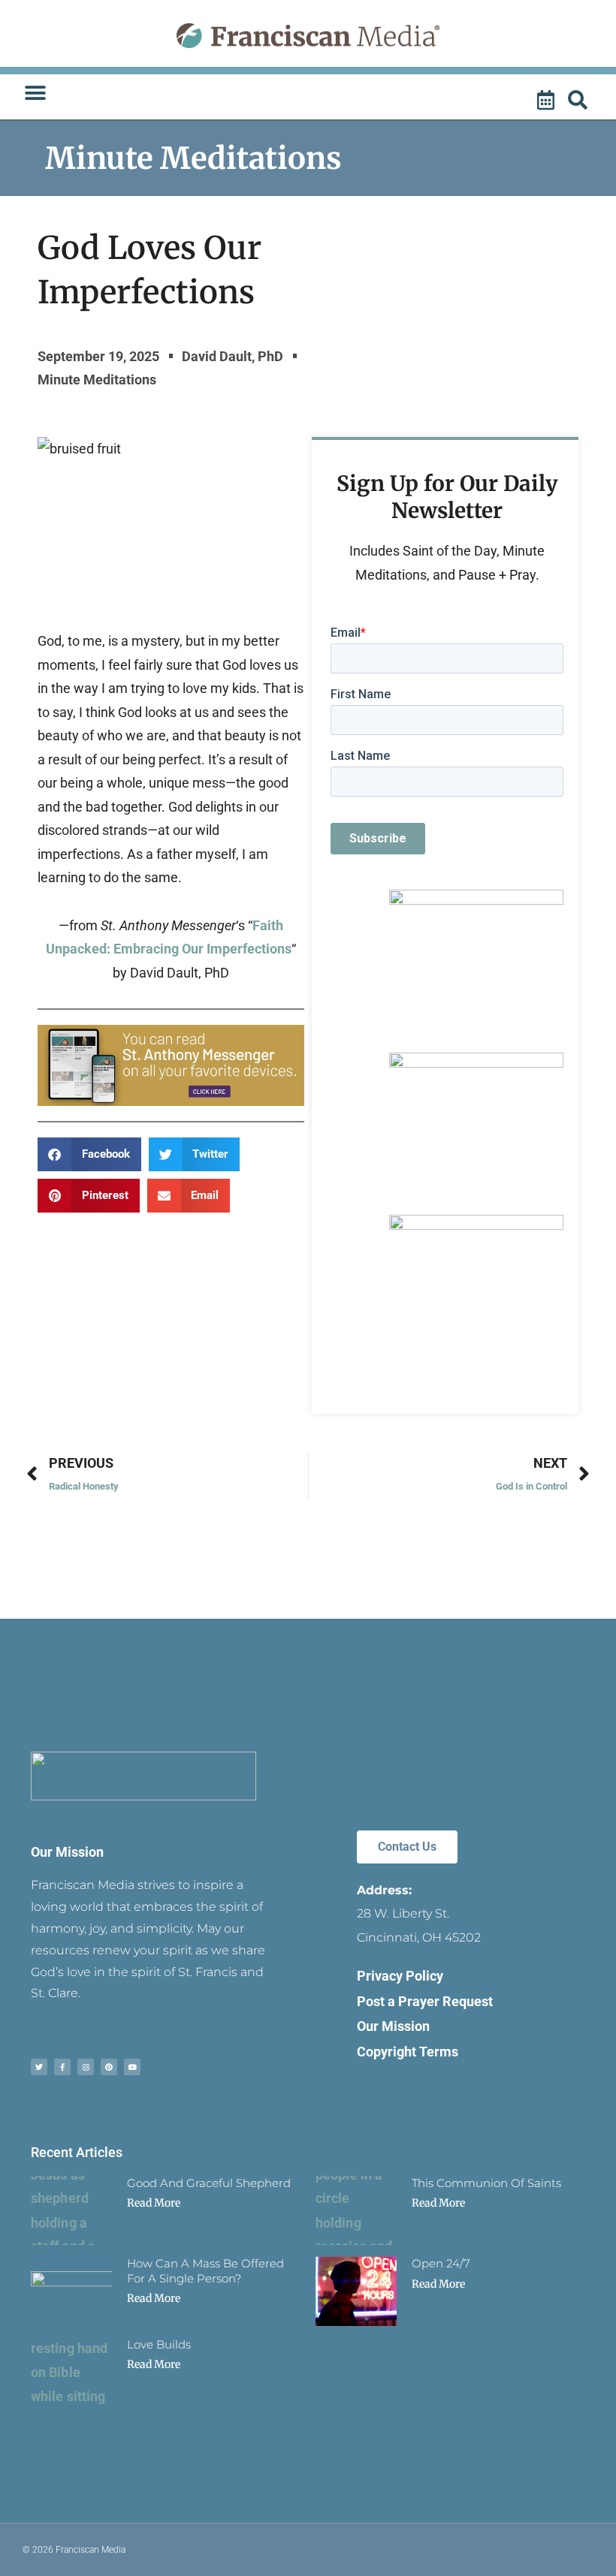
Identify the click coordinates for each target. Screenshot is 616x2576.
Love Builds (159, 2344)
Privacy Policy (400, 1976)
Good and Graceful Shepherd (209, 2183)
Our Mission (67, 1852)
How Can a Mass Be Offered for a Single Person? (205, 2271)
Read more (154, 2203)
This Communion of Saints (486, 2183)
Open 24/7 (441, 2263)
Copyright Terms (408, 2052)
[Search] (580, 101)
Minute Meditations (193, 158)
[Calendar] (548, 101)
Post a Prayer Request (425, 2001)
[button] (35, 93)
